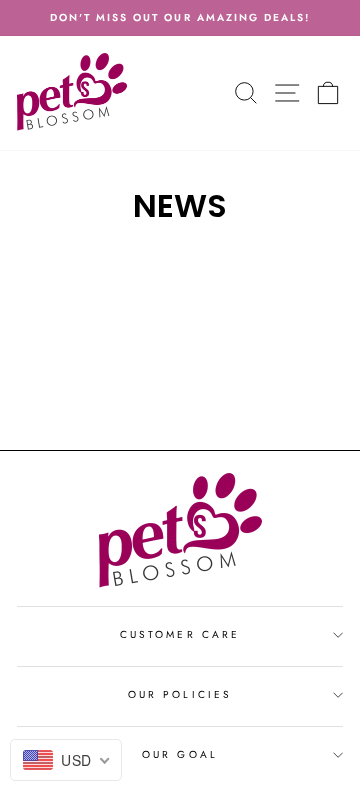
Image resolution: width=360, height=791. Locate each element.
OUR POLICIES (180, 694)
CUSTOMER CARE (180, 634)
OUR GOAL (179, 754)
